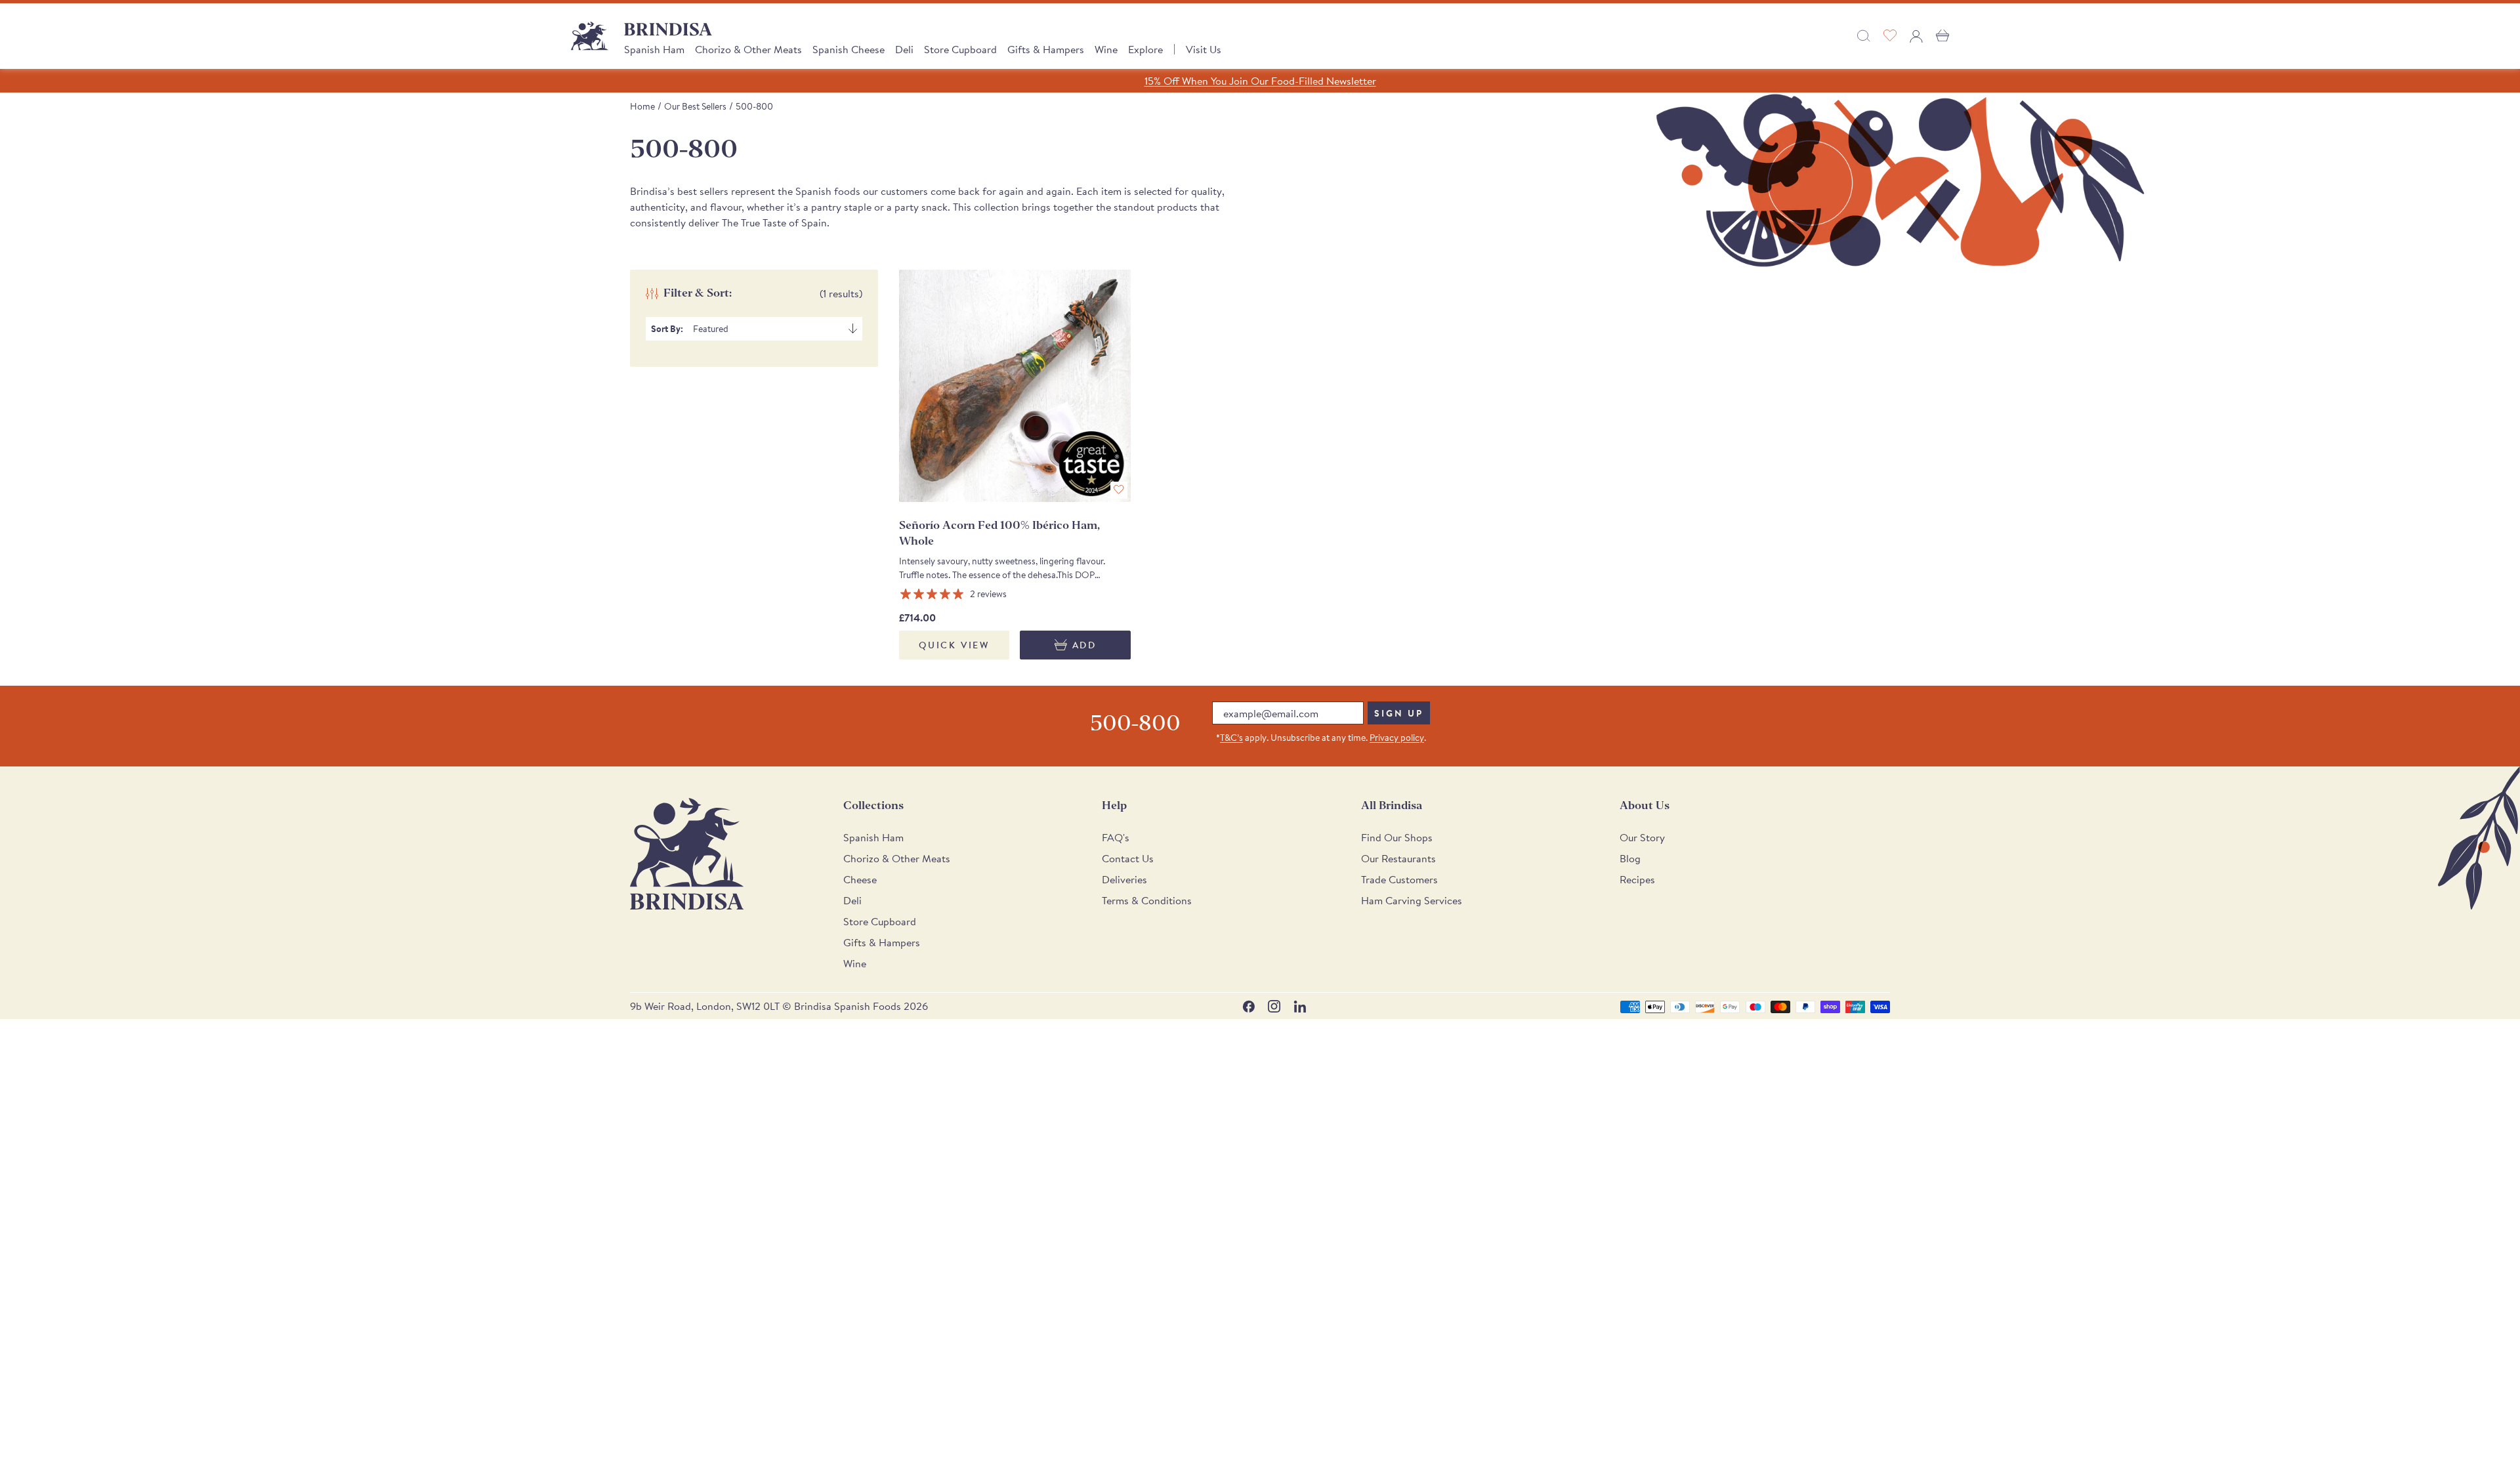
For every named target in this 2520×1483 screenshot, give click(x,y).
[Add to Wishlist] (1119, 490)
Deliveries (1124, 879)
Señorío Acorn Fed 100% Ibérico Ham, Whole (999, 533)
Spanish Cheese (849, 49)
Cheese (860, 879)
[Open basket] (1942, 36)
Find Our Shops (1397, 837)
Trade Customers (1399, 879)
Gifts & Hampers (1046, 49)
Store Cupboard (960, 49)
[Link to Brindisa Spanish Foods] (590, 36)
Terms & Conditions (1147, 900)
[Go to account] (1916, 36)
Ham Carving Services (1412, 900)
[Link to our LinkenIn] (1300, 1006)
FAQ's (1116, 837)
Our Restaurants (1398, 858)
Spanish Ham (654, 49)
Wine (1106, 49)
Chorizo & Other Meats (748, 49)
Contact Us (1128, 858)
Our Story (1642, 837)
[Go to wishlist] (1890, 36)
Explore (1145, 49)
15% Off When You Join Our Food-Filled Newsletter (1260, 81)
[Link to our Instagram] (1274, 1006)
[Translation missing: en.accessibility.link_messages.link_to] (687, 854)
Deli (904, 49)
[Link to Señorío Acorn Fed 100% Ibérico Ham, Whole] (1015, 386)
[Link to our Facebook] (1249, 1006)
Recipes (1637, 879)
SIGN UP (1399, 713)
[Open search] (1864, 36)
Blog (1630, 858)
